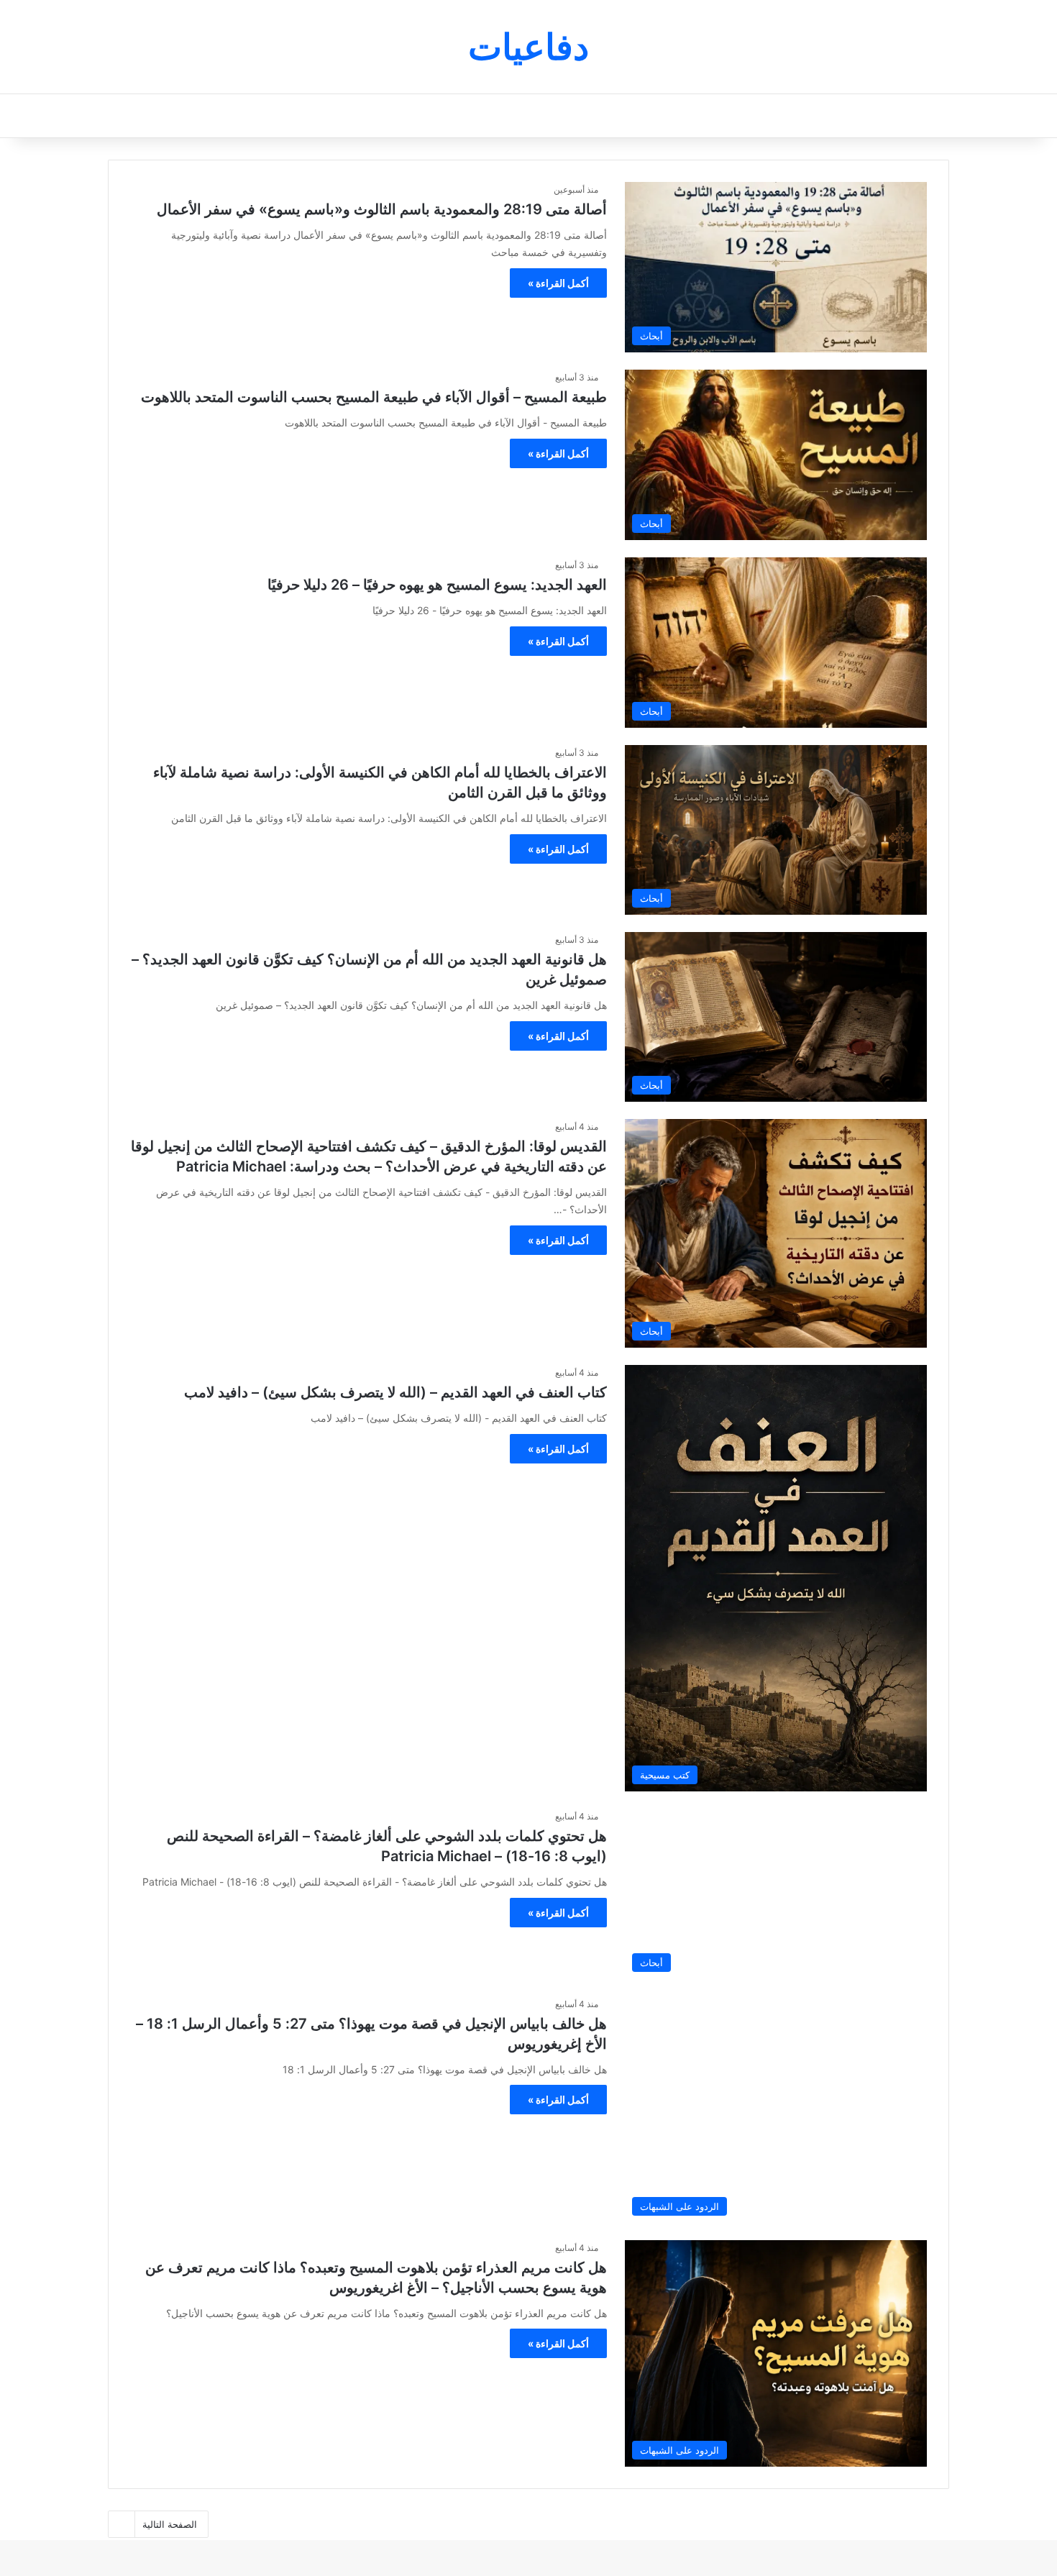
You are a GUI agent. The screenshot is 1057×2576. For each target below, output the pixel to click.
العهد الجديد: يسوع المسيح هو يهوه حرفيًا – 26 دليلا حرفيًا (437, 585)
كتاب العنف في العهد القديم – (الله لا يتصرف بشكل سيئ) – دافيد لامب (395, 1392)
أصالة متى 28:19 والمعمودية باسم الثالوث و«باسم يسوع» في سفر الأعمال (382, 209)
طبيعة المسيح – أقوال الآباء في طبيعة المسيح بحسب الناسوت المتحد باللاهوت (374, 397)
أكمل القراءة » (558, 283)
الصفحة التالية (170, 2524)
